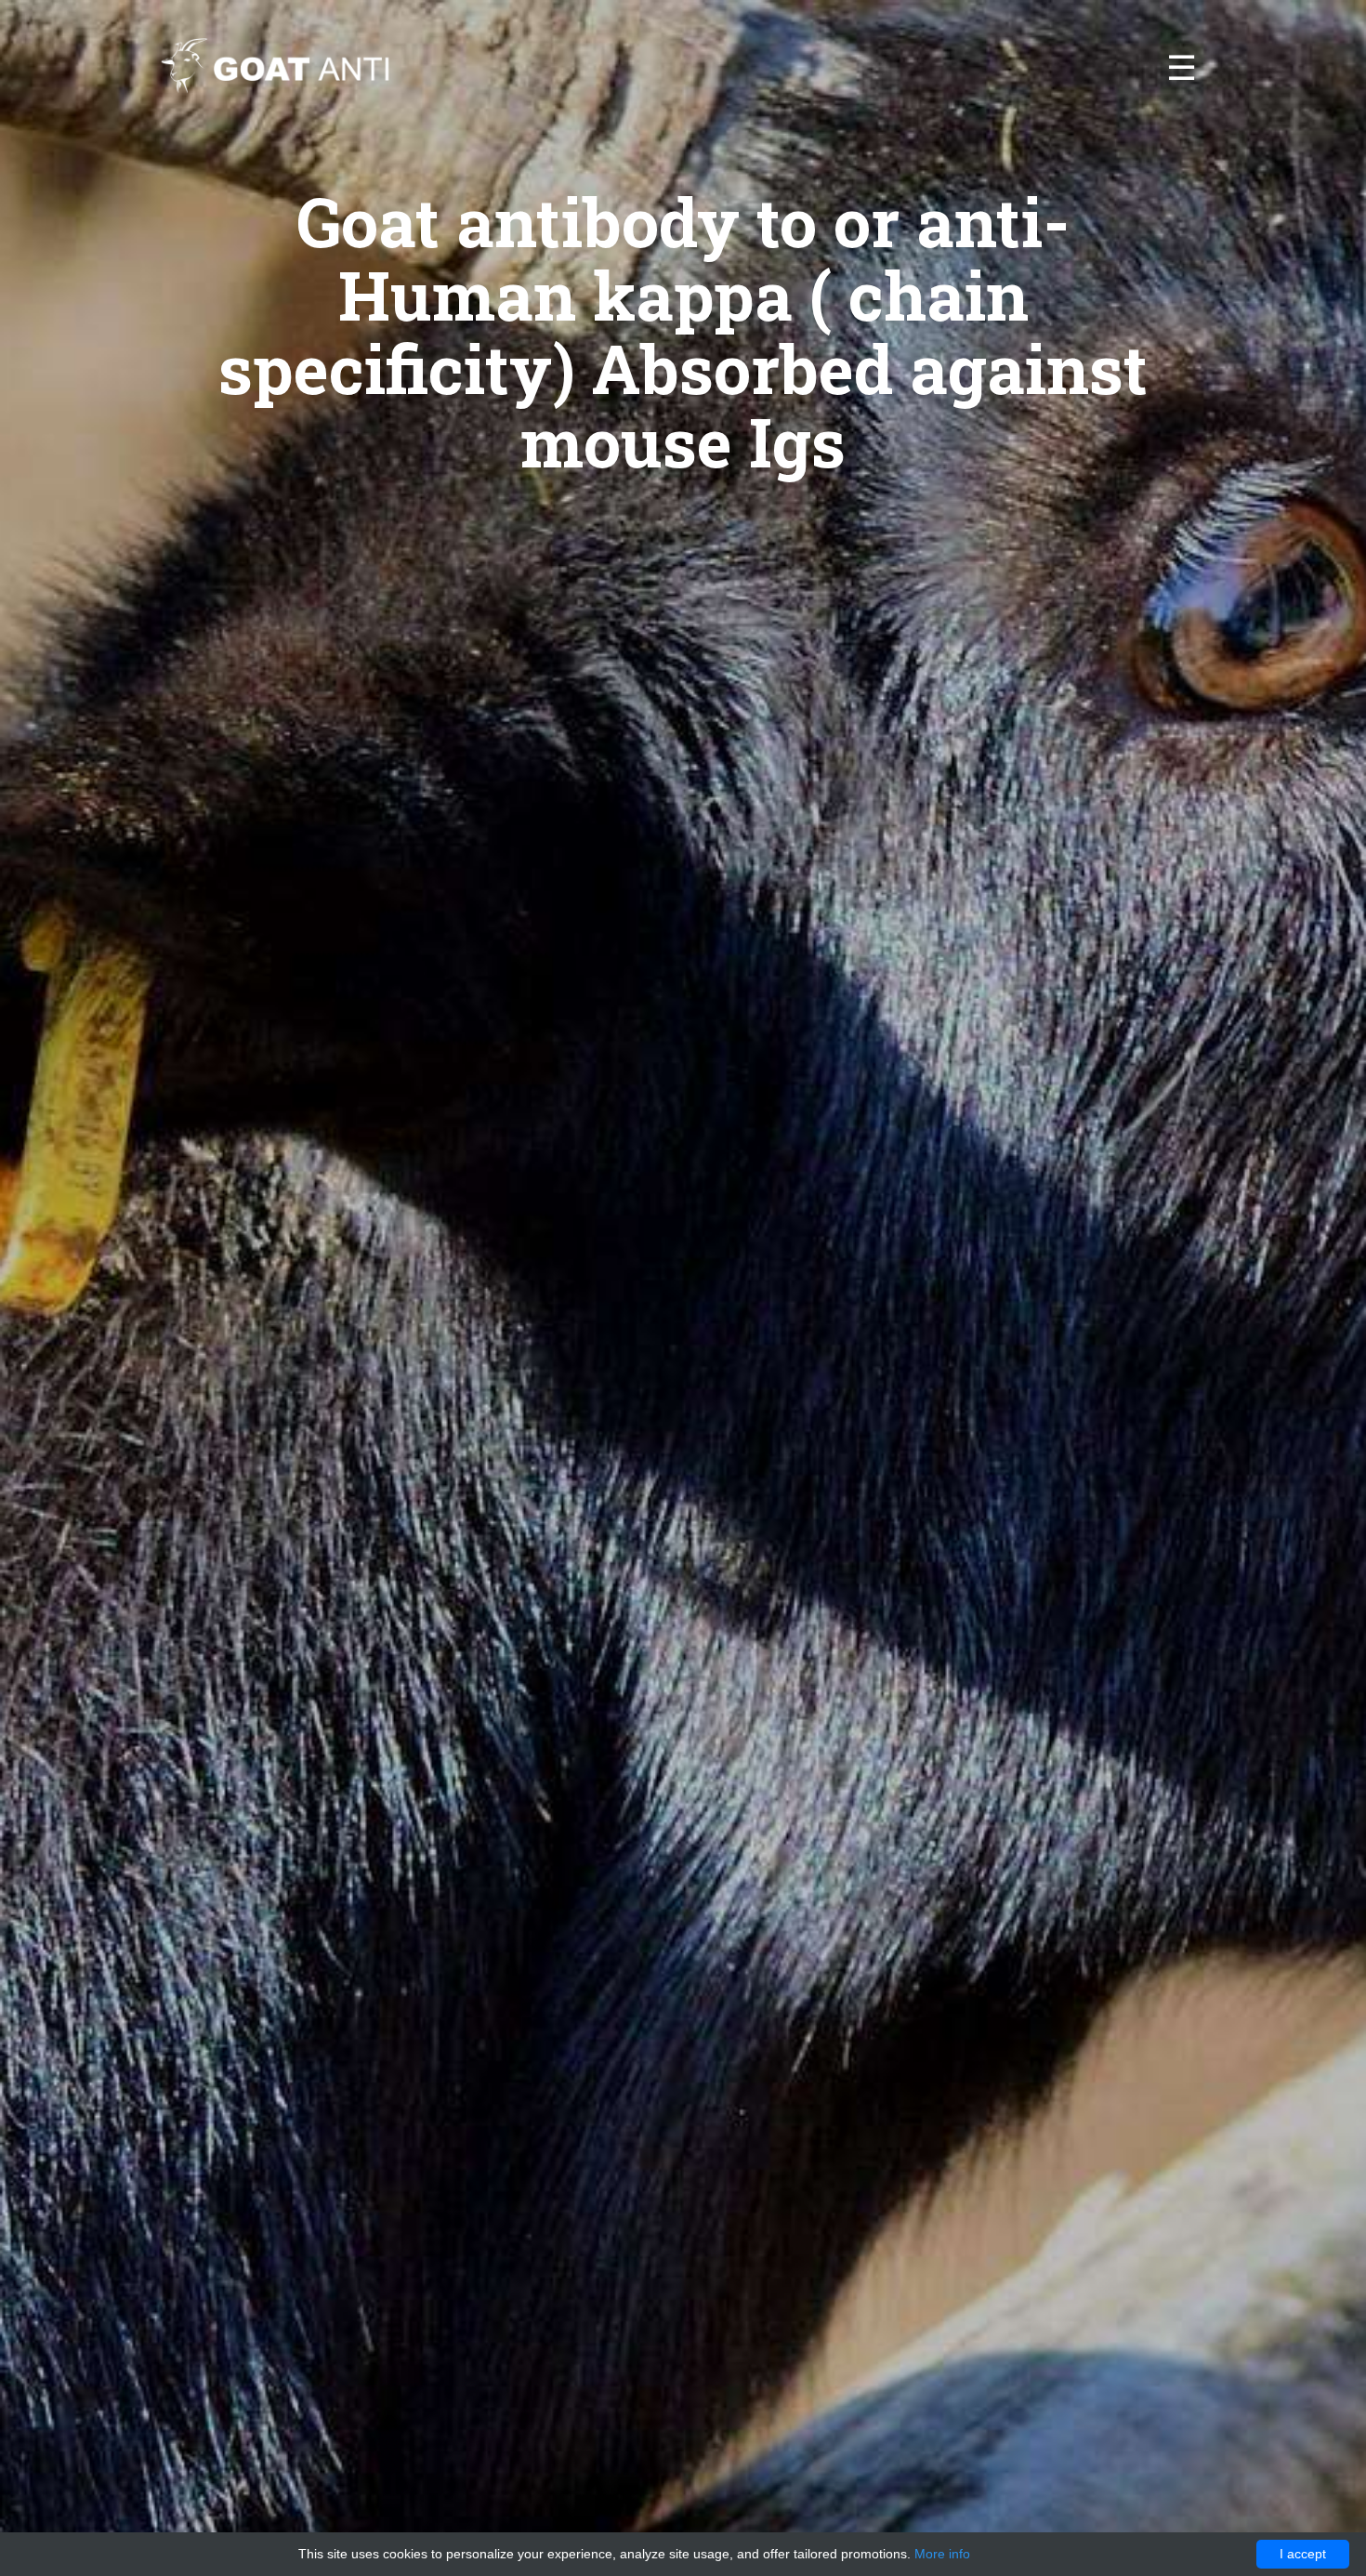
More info (942, 2554)
